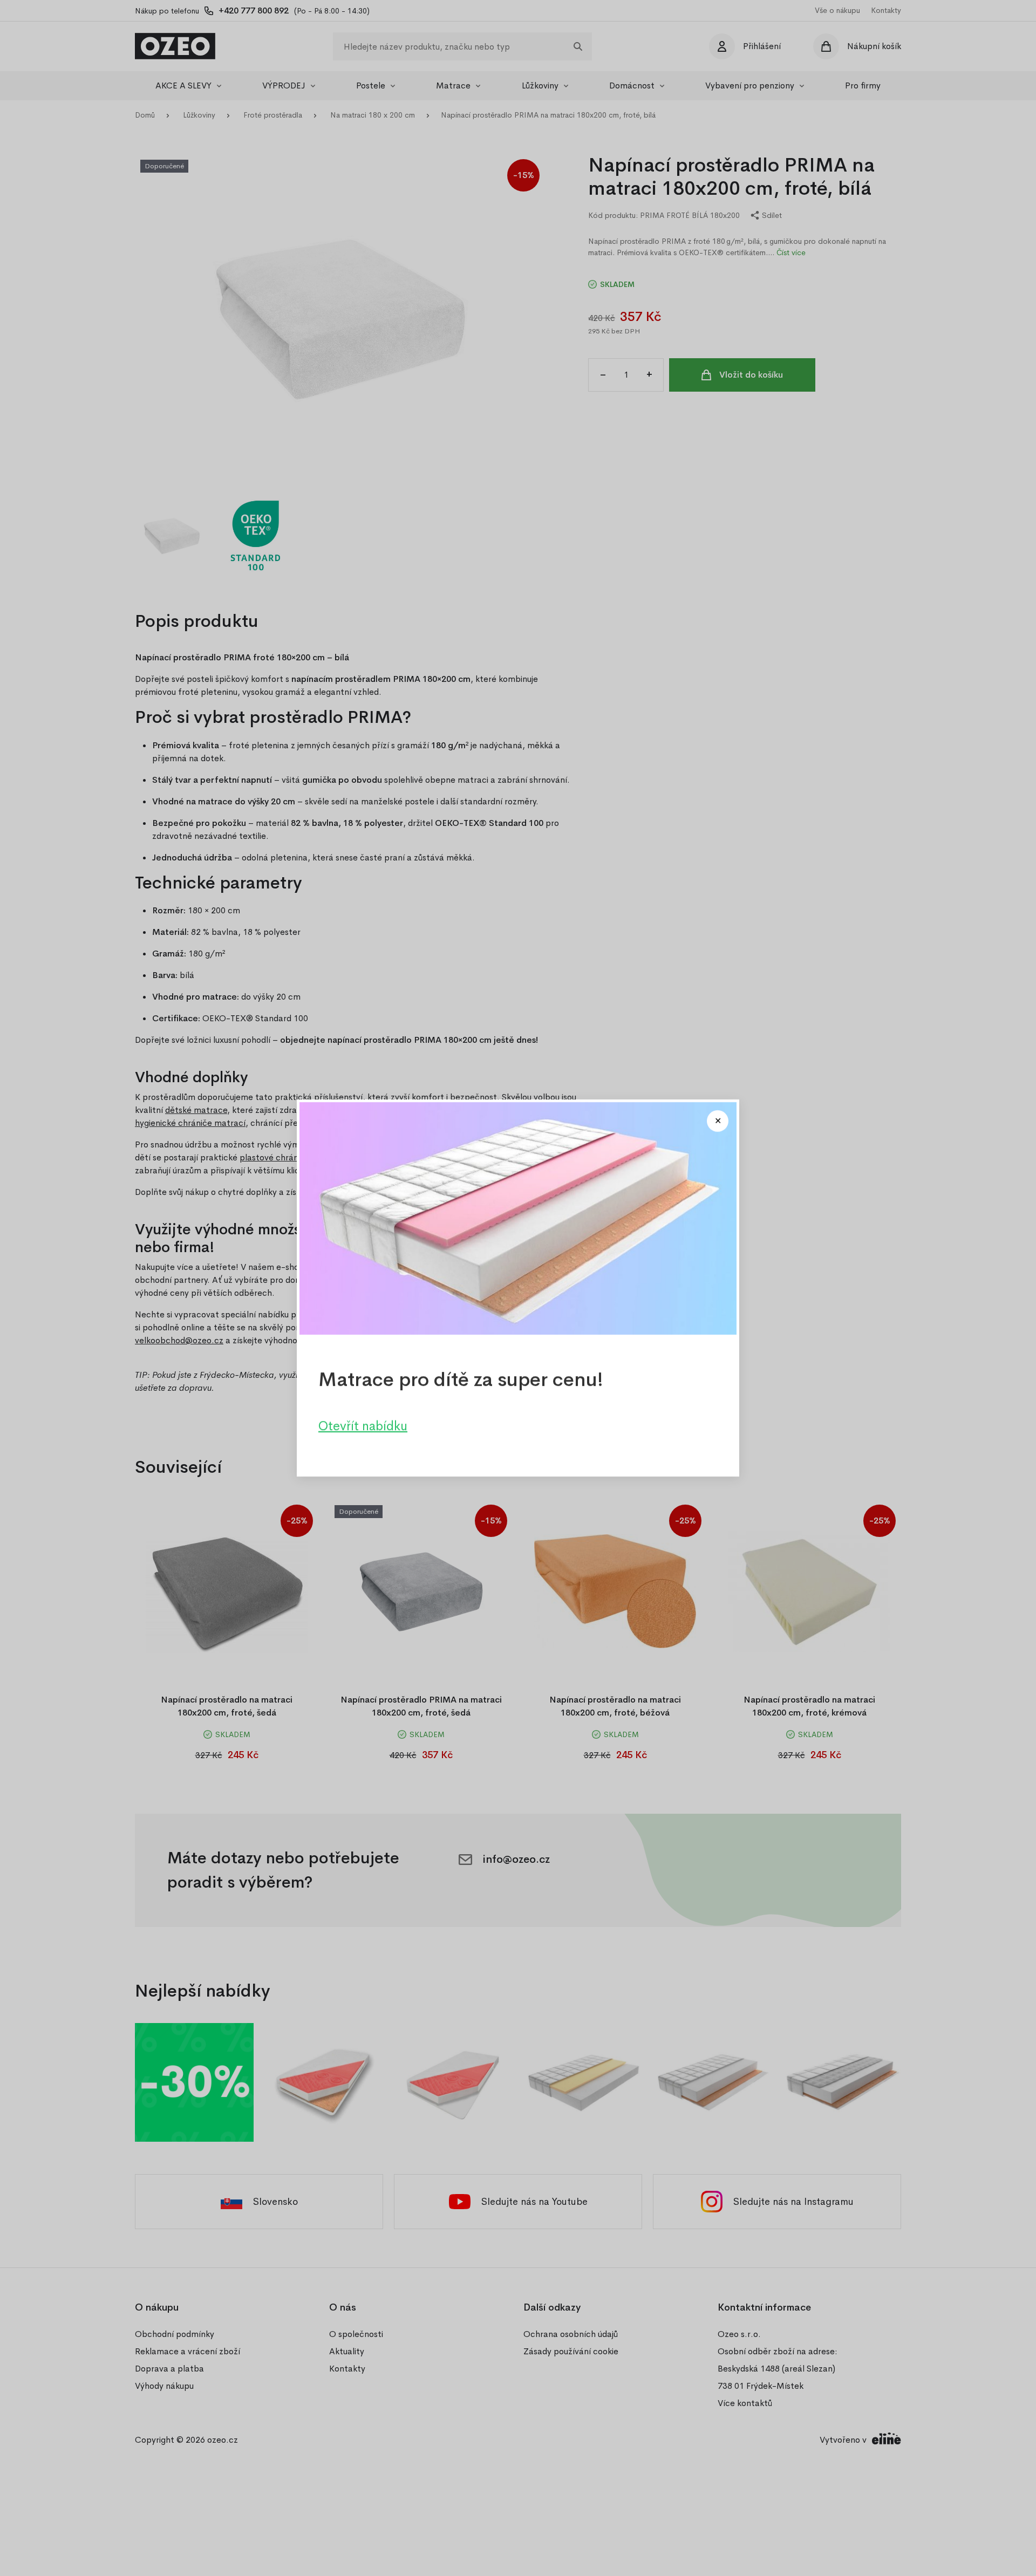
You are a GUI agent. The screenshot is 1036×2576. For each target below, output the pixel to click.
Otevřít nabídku (363, 1426)
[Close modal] (718, 1121)
